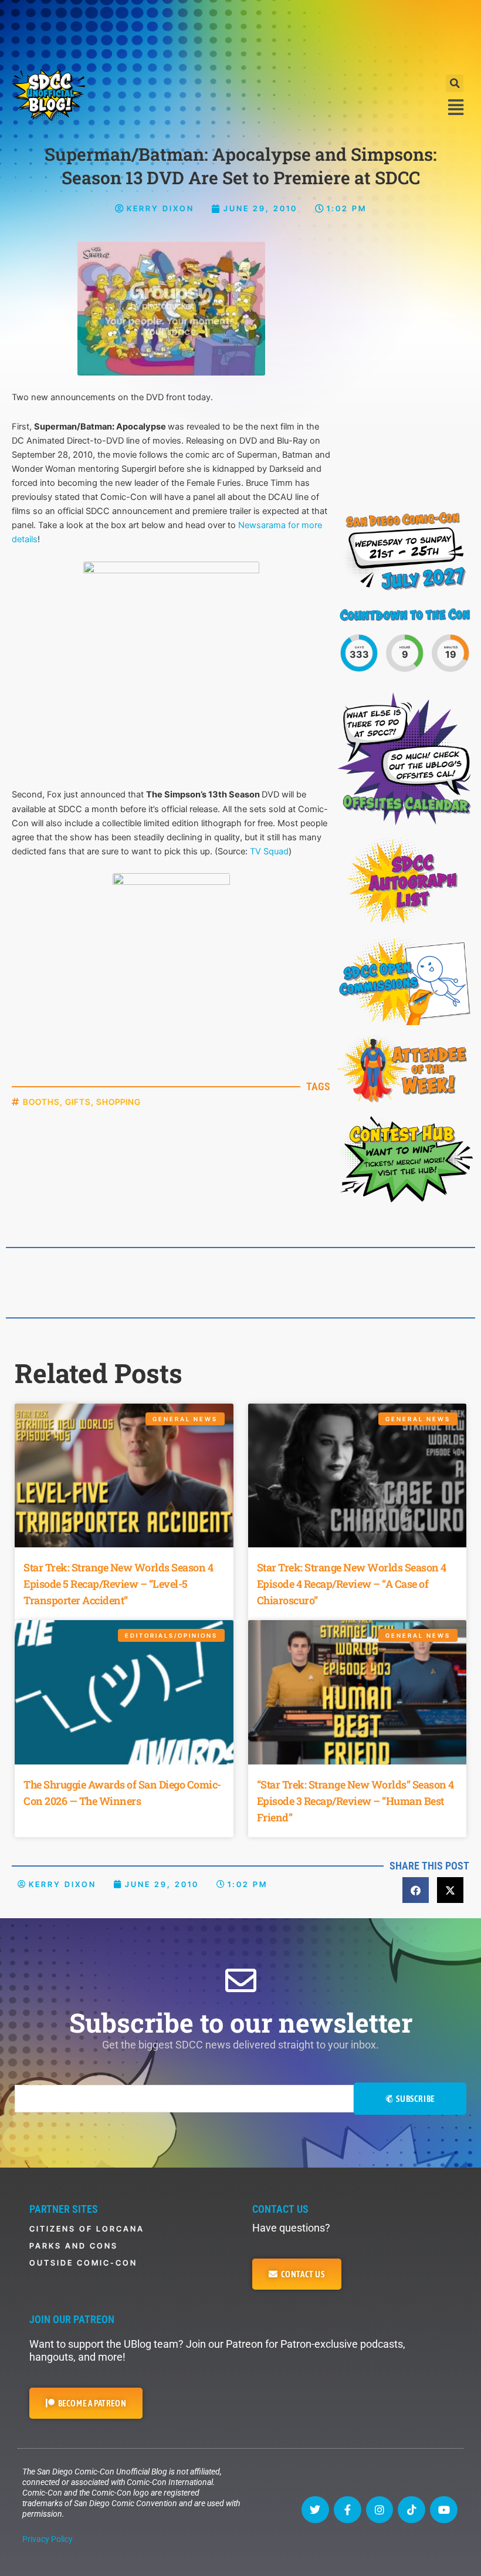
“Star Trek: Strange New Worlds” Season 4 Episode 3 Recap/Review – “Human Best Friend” (355, 1801)
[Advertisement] (240, 32)
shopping (118, 1102)
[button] (455, 83)
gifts (78, 1102)
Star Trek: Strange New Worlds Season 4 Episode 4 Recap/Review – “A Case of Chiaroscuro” (352, 1584)
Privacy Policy (48, 2539)
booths (41, 1102)
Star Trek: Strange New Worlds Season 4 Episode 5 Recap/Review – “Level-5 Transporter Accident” (118, 1584)
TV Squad (269, 851)
